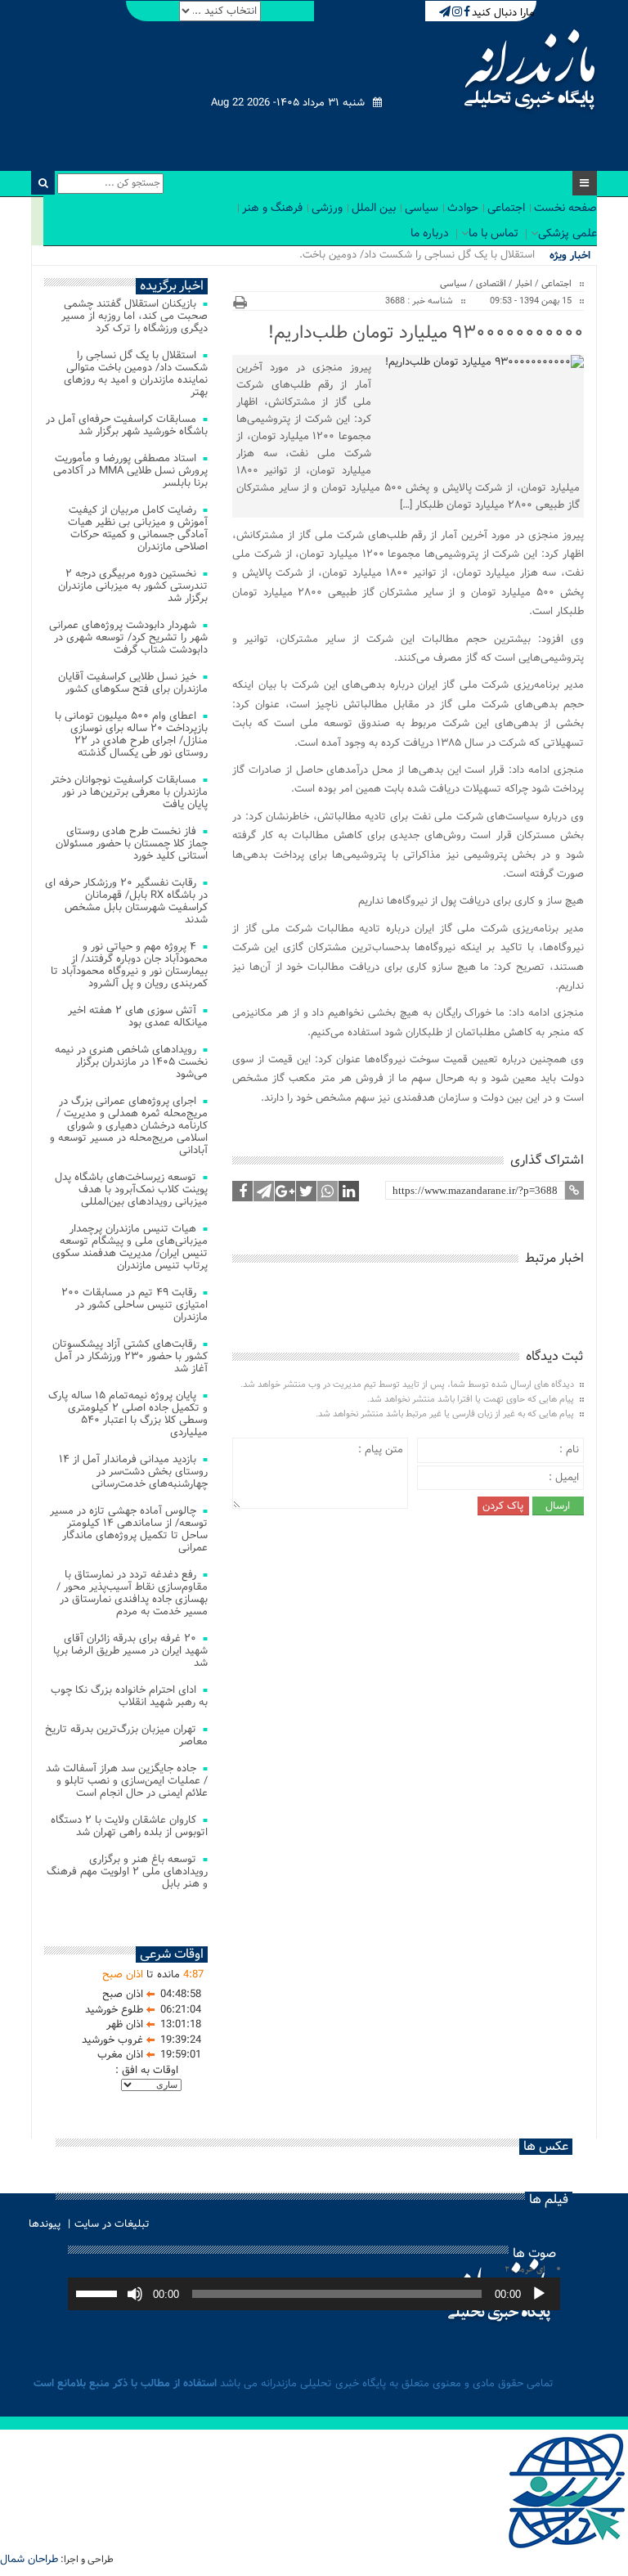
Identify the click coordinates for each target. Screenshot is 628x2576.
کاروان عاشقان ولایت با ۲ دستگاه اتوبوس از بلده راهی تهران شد (129, 1826)
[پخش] (539, 2294)
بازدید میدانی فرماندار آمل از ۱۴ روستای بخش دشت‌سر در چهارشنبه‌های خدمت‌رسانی (133, 1472)
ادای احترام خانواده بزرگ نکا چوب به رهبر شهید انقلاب (129, 1696)
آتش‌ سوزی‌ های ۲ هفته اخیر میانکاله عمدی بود (138, 1016)
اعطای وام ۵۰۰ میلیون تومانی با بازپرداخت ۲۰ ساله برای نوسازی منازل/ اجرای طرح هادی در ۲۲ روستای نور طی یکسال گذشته (131, 734)
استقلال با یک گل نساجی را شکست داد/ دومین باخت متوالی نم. (395, 255)
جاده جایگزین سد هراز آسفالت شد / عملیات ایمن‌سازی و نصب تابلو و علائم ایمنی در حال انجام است (127, 1781)
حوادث (463, 208)
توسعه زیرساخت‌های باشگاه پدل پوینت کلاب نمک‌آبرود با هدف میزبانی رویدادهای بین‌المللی (131, 1189)
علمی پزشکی (567, 233)
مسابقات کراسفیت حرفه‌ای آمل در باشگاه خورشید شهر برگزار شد (127, 425)
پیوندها (45, 2224)
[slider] (99, 2292)
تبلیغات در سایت (112, 2224)
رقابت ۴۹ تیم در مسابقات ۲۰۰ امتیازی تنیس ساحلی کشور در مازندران (135, 1305)
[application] (314, 2294)
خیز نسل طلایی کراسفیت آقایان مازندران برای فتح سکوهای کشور (133, 683)
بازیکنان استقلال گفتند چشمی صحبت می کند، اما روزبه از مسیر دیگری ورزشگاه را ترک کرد (135, 316)
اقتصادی (491, 284)
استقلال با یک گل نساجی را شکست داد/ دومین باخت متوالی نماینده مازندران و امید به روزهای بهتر (136, 374)
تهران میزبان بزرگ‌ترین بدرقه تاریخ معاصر (126, 1735)
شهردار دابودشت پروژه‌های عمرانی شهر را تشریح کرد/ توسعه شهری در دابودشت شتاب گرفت (128, 637)
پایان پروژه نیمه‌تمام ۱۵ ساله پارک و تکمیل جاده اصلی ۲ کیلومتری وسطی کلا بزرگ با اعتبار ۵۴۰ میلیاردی (128, 1414)
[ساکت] (135, 2294)
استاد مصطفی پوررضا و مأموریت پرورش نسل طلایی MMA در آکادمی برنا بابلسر (130, 471)
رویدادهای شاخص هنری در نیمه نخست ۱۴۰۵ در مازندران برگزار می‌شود (131, 1062)
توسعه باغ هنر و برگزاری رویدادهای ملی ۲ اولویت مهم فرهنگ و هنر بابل (127, 1871)
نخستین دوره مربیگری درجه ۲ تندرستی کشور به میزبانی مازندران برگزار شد (133, 586)
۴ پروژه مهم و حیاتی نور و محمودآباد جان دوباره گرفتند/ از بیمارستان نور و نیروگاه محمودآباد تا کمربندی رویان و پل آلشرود (129, 965)
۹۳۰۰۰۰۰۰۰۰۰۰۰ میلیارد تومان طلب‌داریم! (426, 333)
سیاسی (422, 208)
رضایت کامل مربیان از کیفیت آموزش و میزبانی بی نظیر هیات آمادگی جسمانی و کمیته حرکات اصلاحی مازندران (138, 528)
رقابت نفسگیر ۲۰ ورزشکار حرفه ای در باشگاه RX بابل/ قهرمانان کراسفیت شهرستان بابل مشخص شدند (126, 901)
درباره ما (430, 233)
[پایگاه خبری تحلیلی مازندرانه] (528, 72)
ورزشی (327, 208)
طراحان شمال (29, 2559)
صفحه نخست (565, 208)
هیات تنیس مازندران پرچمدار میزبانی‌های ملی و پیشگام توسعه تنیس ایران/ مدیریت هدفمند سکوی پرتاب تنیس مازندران (130, 1247)
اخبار (524, 284)
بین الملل (374, 208)
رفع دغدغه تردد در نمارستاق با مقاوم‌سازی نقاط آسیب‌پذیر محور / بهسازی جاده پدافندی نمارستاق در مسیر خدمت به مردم (132, 1593)
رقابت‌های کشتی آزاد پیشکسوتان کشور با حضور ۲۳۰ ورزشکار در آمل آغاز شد (130, 1356)
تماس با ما (493, 233)
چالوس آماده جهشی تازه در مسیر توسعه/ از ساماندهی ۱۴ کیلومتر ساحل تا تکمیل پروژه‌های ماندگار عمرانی (129, 1529)
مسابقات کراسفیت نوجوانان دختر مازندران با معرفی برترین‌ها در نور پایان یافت (129, 792)
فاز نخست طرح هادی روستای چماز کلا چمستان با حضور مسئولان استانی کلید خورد (132, 844)
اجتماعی (506, 208)
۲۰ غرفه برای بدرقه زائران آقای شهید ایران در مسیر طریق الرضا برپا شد (130, 1651)
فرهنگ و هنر (272, 208)
